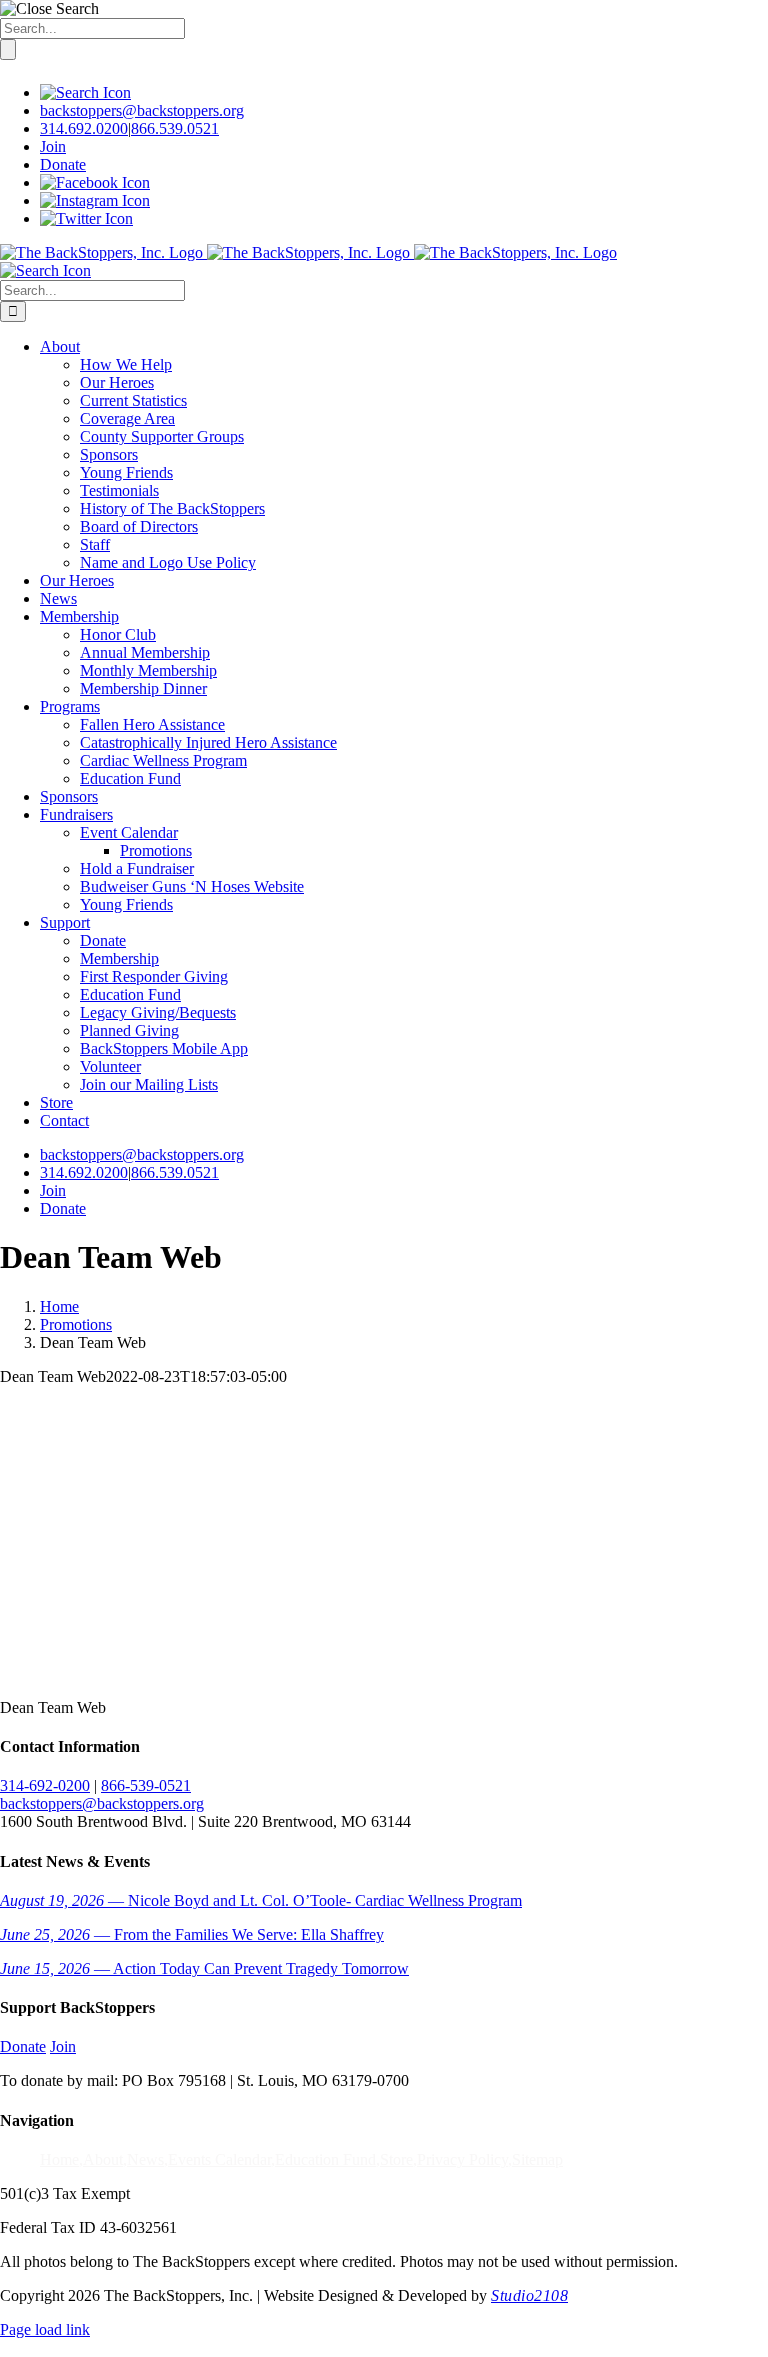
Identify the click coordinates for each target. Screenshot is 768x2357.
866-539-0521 (146, 1785)
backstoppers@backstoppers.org (142, 110)
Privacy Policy (462, 2159)
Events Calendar (219, 2159)
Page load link (45, 2329)
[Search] (85, 92)
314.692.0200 (84, 128)
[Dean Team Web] (150, 1673)
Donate (63, 164)
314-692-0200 (45, 1785)
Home (59, 2159)
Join (53, 146)
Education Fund (325, 2159)
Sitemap (537, 2159)
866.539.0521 (175, 128)
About (103, 2159)
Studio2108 (529, 2295)
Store (396, 2159)
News (145, 2159)
